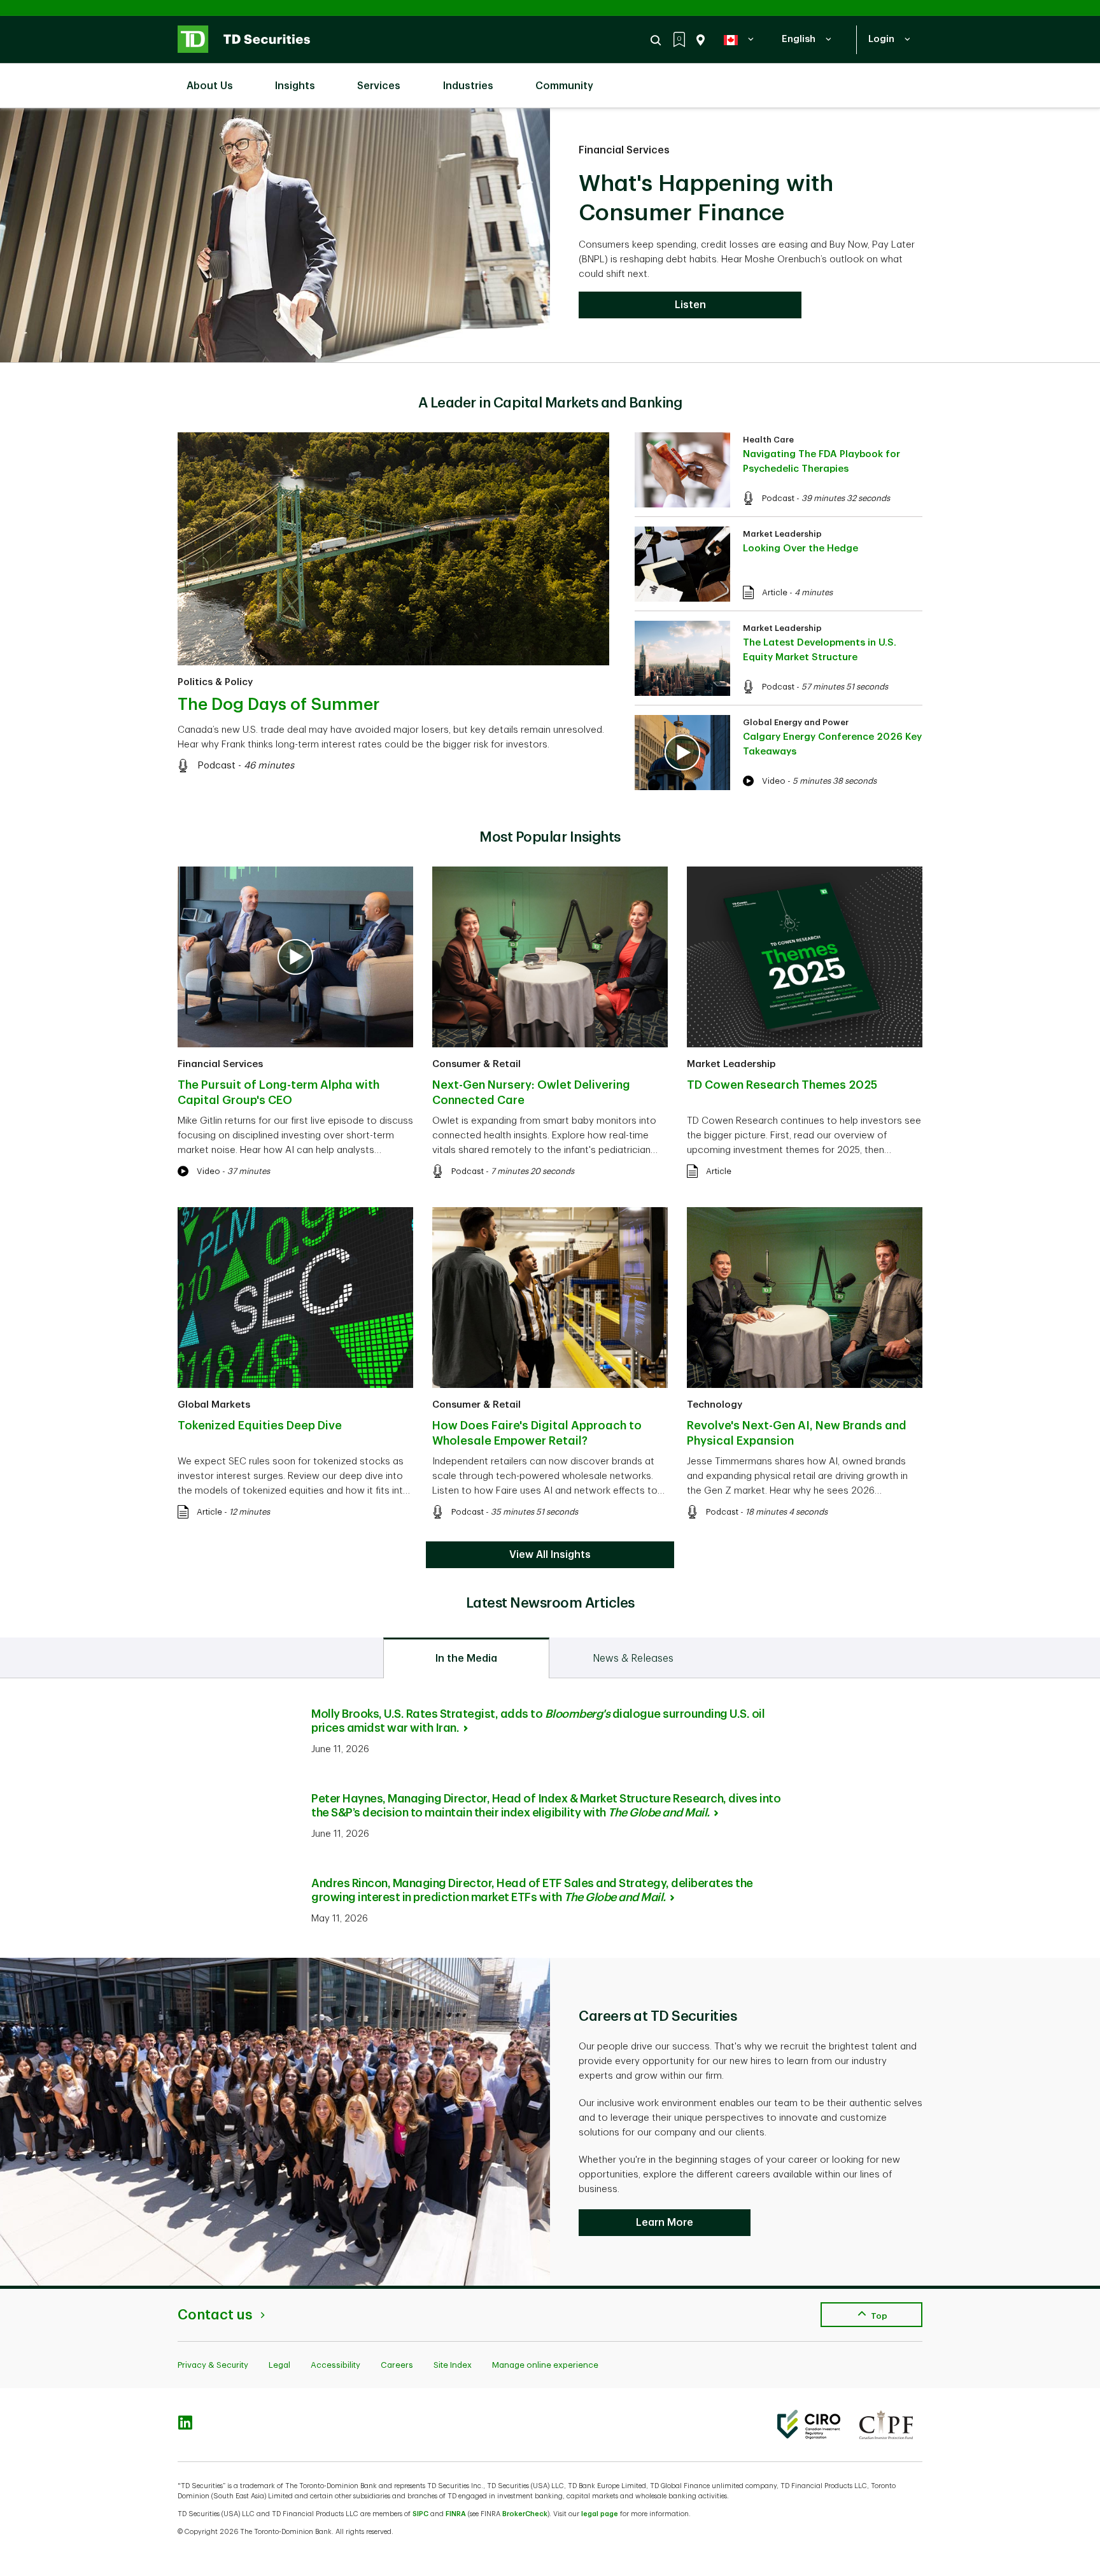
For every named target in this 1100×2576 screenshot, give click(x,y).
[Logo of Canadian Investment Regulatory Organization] (809, 2424)
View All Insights (550, 1555)
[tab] (466, 1658)
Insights (295, 86)
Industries (468, 86)
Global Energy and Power (796, 722)
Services (379, 86)
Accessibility (335, 2365)
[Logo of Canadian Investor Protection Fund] (886, 2424)
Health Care (768, 440)
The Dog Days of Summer (279, 705)
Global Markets (214, 1405)
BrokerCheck (525, 2514)
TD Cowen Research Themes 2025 (782, 1085)
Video (774, 781)
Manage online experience (545, 2365)
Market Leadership (782, 534)
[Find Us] (698, 40)
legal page (600, 2514)
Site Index (453, 2365)
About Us (210, 86)
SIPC (420, 2514)
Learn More (665, 2223)
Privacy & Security (213, 2365)
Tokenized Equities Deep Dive (260, 1426)
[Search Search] (658, 40)
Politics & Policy (215, 682)
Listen (690, 305)
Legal (279, 2365)
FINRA (456, 2514)
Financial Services (624, 150)
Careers (397, 2365)
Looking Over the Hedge (800, 548)
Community (564, 86)
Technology (715, 1405)
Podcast (216, 766)
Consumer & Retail (476, 1064)
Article (775, 592)
